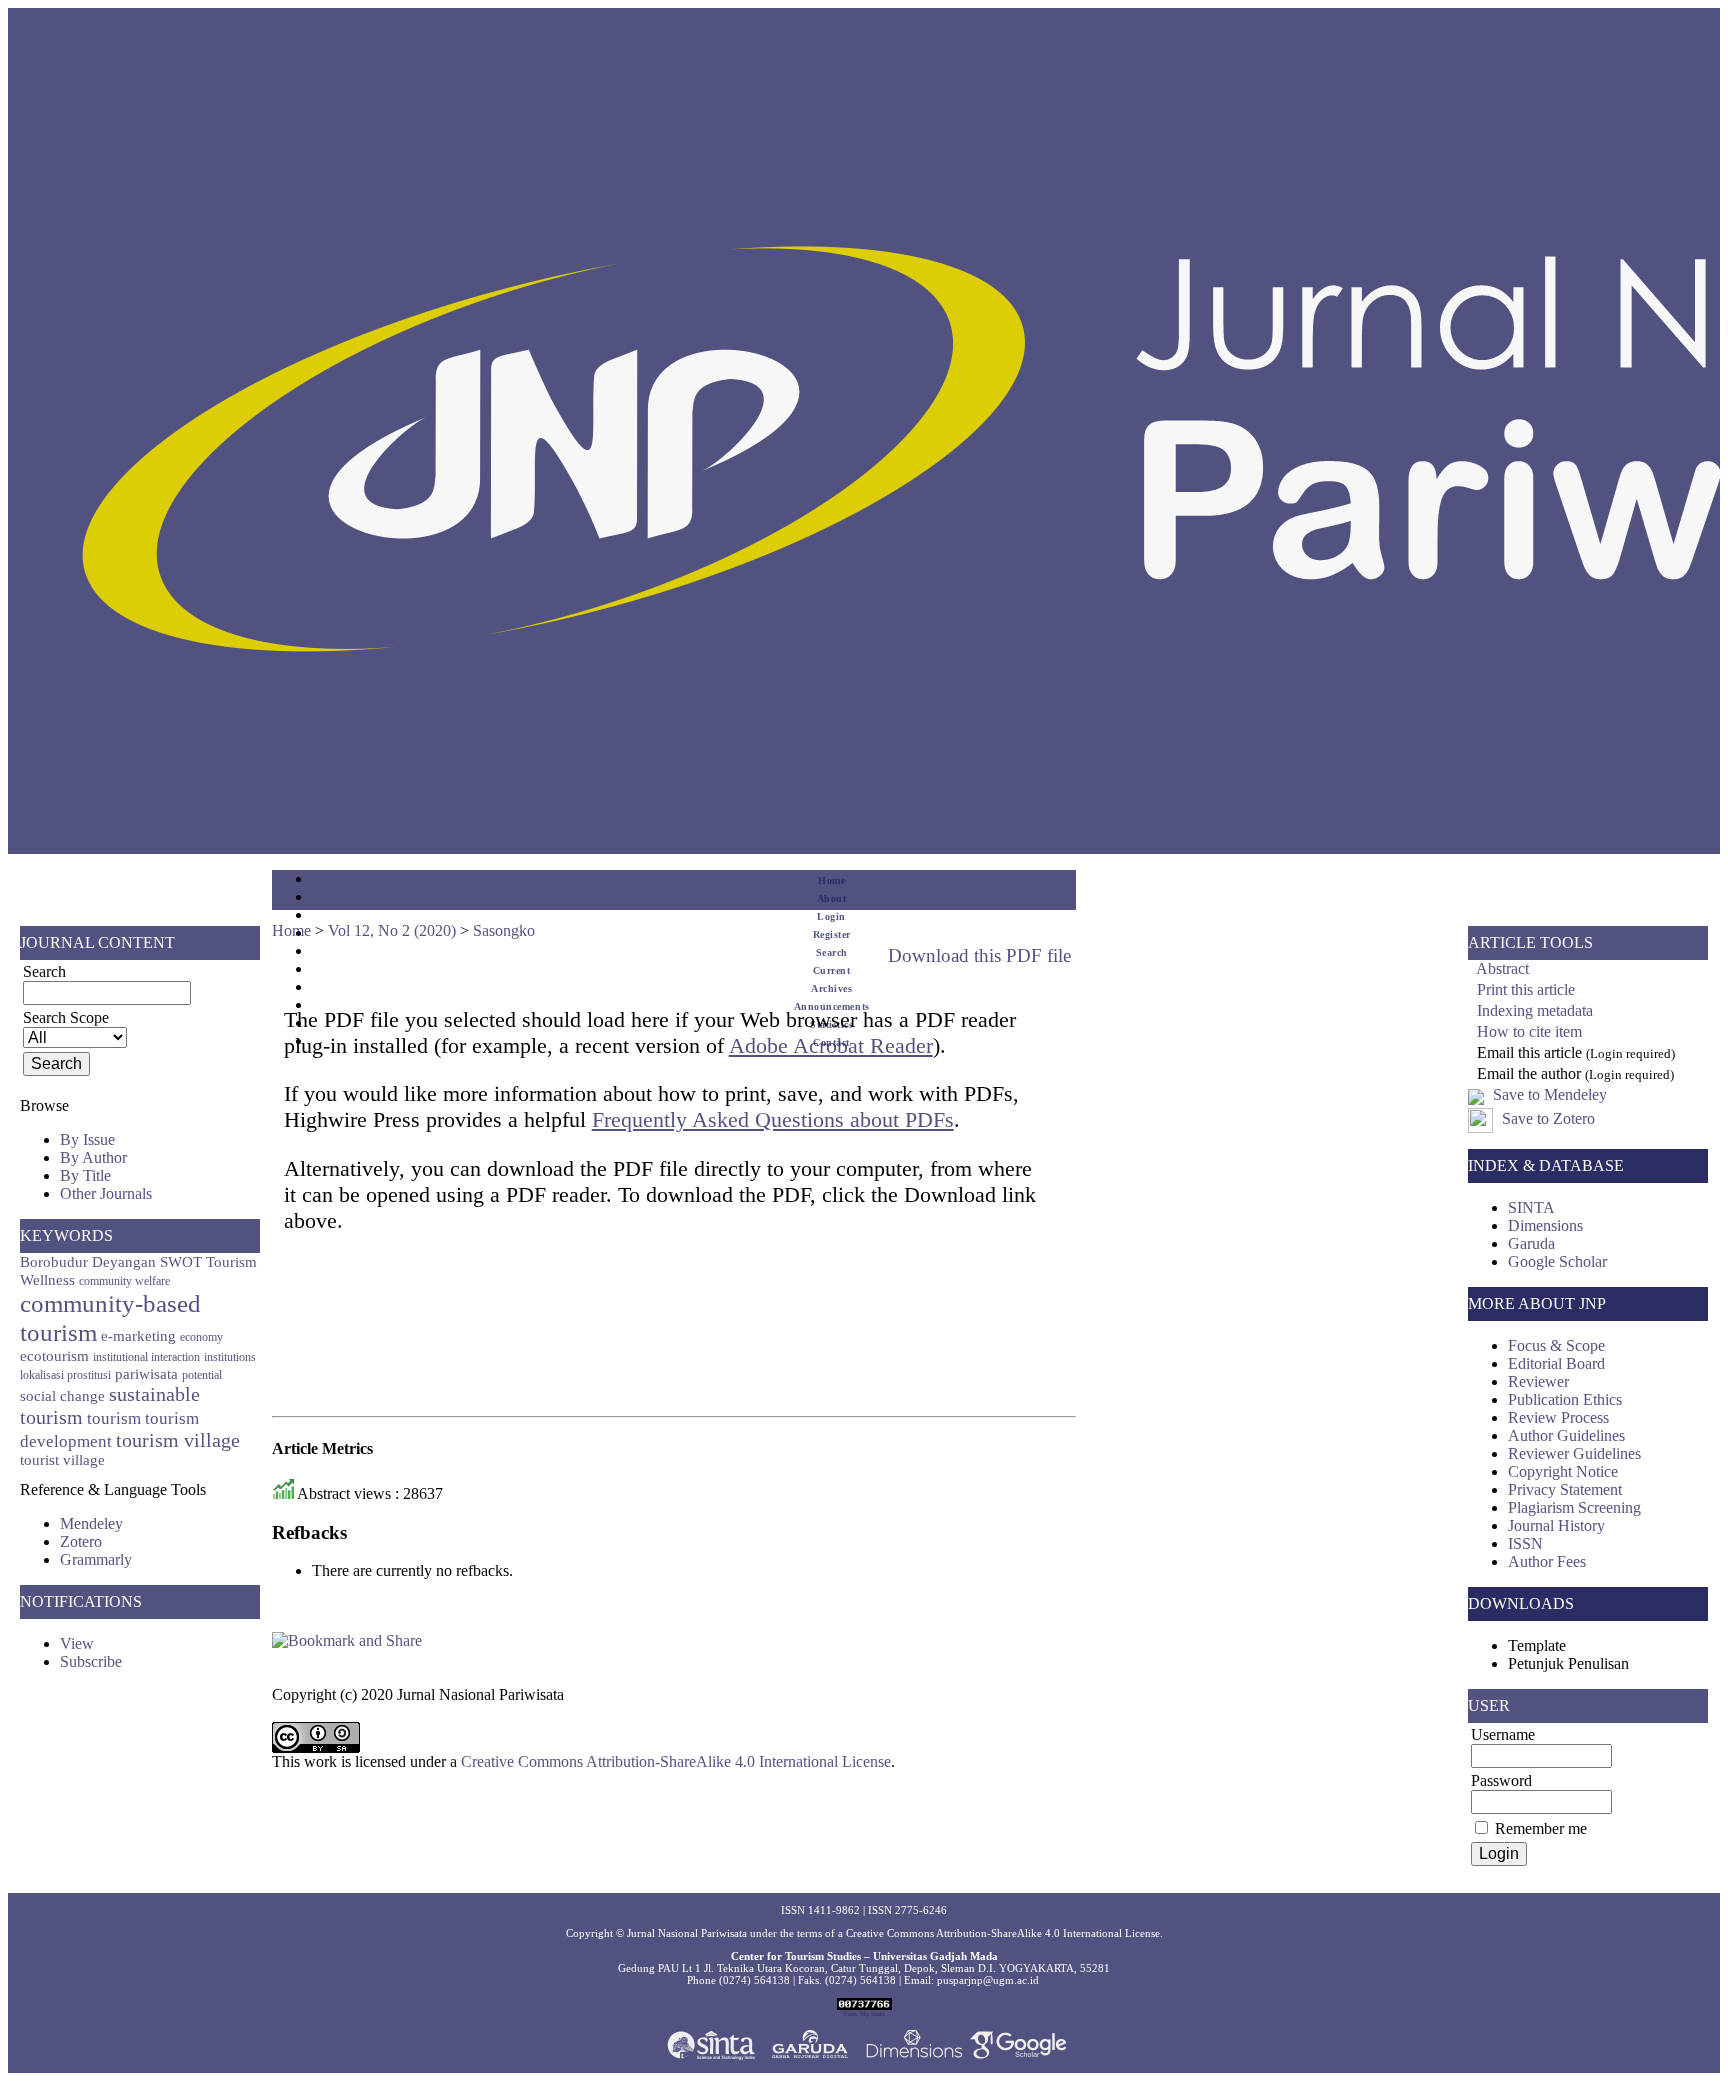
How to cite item (1529, 1031)
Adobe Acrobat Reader (831, 1045)
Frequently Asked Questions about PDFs (773, 1119)
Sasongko (504, 930)
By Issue (87, 1139)
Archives (831, 988)
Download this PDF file (979, 955)
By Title (85, 1175)
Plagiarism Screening (1574, 1507)
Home (831, 880)
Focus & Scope (1556, 1345)
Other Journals (106, 1193)
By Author (93, 1157)
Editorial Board (1556, 1363)
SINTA (1531, 1207)
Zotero (81, 1541)
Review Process (1558, 1417)
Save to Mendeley (1550, 1094)
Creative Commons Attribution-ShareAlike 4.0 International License (676, 1761)
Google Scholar (1557, 1261)
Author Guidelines (1566, 1435)
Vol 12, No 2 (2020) (392, 930)
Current (832, 970)
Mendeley (91, 1523)
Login (831, 916)
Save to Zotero (1546, 1118)
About (832, 898)
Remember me (1541, 1828)
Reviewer (1538, 1381)
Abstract (1502, 968)
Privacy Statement (1565, 1489)
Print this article (1526, 989)
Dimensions (1545, 1225)
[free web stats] (864, 2006)
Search (832, 952)
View (77, 1643)
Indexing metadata (1535, 1010)
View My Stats (864, 2013)
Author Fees (1547, 1561)
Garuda (1531, 1243)
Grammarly (96, 1559)
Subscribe (91, 1661)
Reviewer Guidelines (1574, 1453)
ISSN (1525, 1543)
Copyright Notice (1563, 1471)
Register (832, 934)
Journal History (1556, 1525)
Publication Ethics (1565, 1399)
